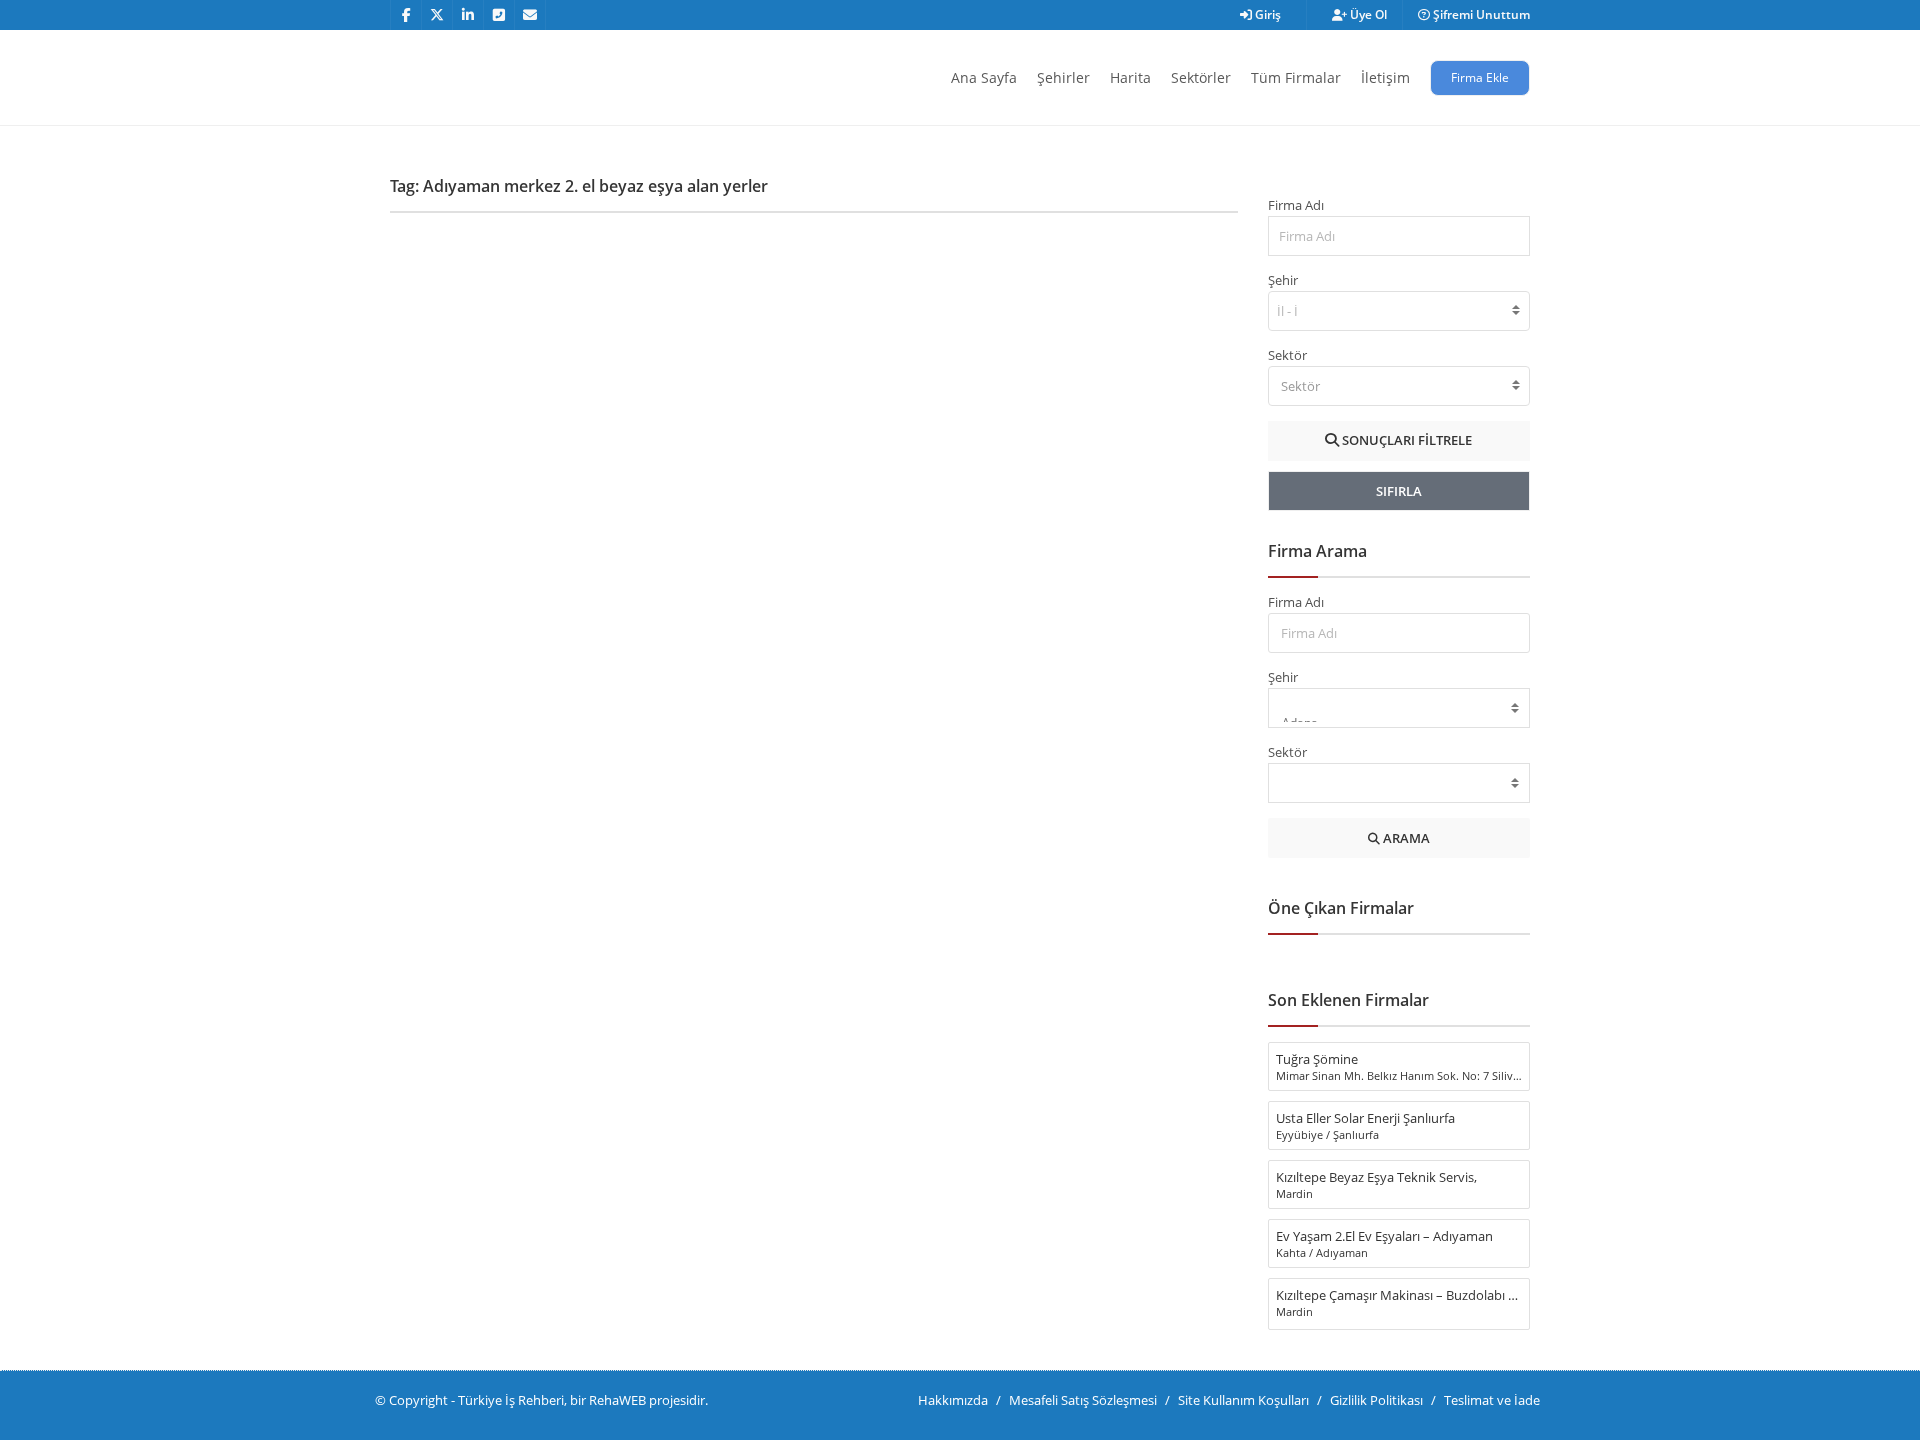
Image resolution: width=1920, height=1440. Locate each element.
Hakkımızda (953, 1400)
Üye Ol (1367, 14)
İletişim (1385, 77)
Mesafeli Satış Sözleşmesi (1083, 1400)
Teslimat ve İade (1492, 1400)
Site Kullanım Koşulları (1243, 1400)
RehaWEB (617, 1400)
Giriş (1266, 14)
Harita (1130, 77)
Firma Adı (1296, 205)
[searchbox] (1289, 311)
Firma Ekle (1480, 77)
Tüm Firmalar (1296, 77)
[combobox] (1399, 311)
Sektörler (1201, 77)
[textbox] (1399, 386)
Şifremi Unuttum (1480, 14)
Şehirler (1063, 77)
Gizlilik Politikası (1376, 1400)
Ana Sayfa (984, 77)
